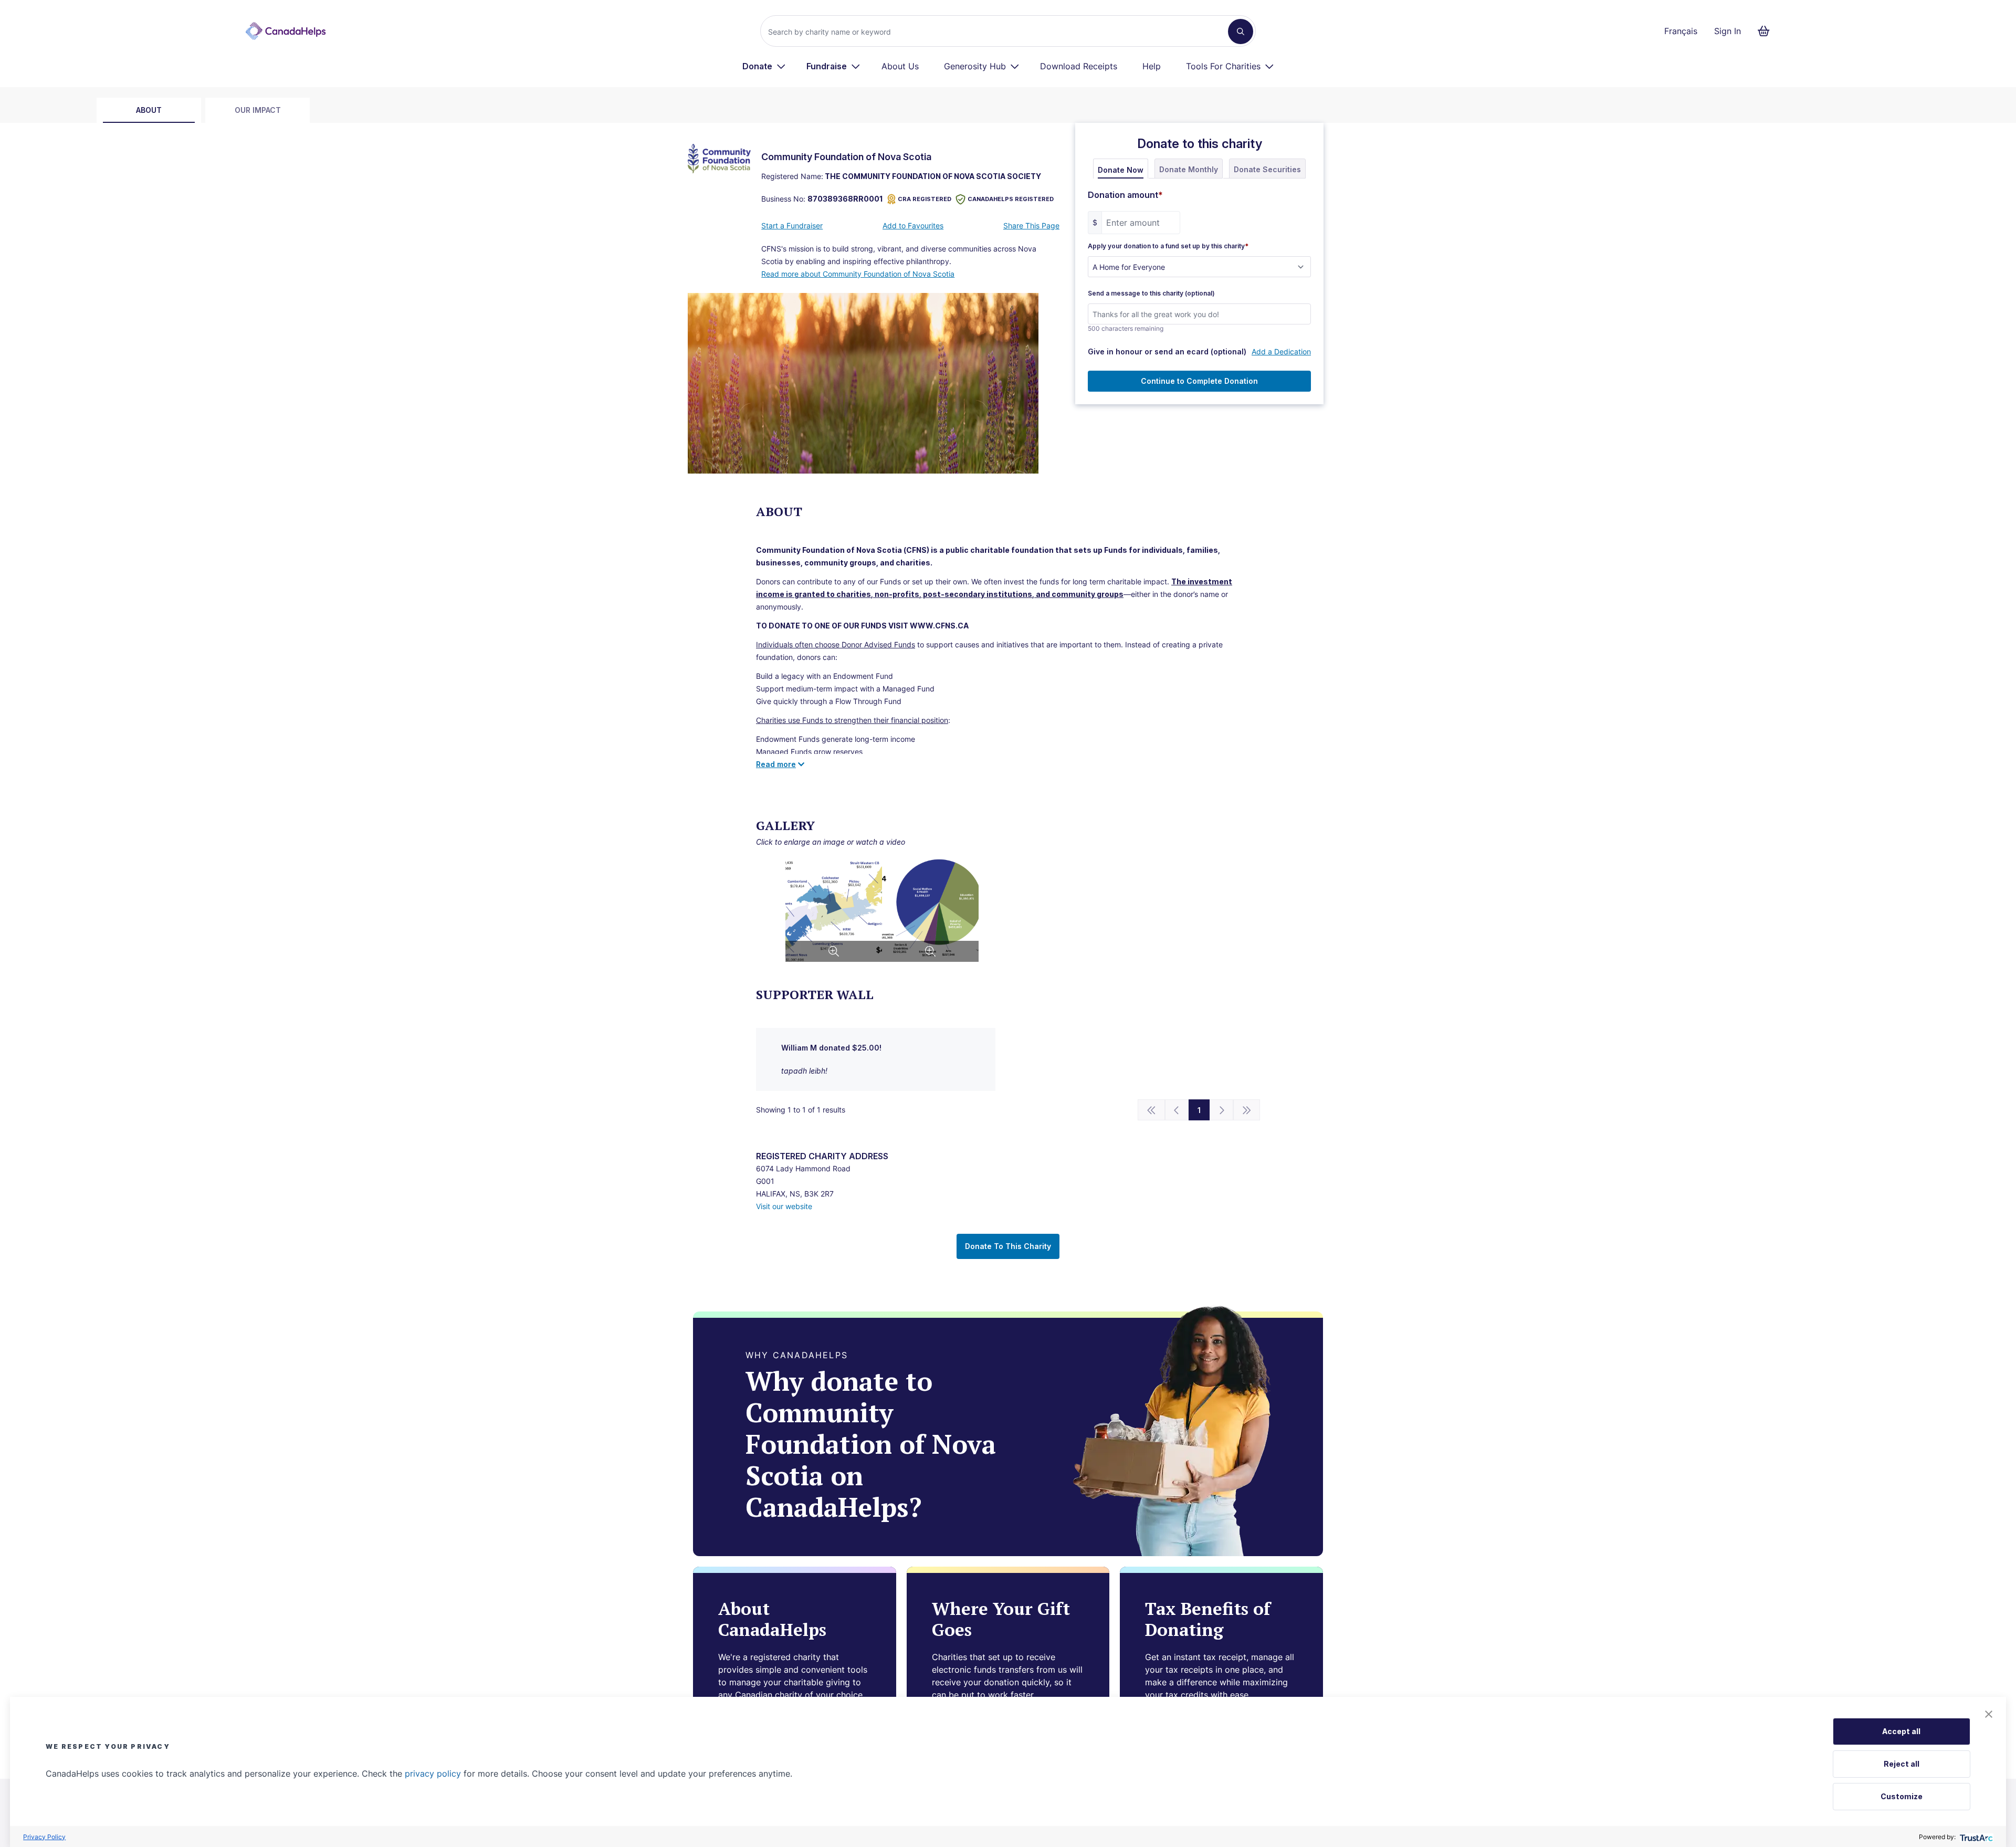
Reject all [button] (1902, 1764)
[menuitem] (764, 66)
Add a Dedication (1281, 351)
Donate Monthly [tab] (1189, 169)
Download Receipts (1079, 66)
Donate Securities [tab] (1267, 169)
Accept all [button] (1901, 1731)
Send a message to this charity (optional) (1151, 293)
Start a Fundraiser (792, 225)
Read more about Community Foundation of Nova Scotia (858, 274)
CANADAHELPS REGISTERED (1011, 199)
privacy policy (433, 1773)
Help (1152, 66)
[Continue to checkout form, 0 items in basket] (1767, 31)
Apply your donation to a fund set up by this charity (1168, 246)
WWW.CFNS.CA (939, 626)
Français (1681, 31)
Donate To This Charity (1008, 1246)
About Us (900, 66)
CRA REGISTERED (925, 199)
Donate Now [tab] (1121, 170)
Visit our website (784, 1206)
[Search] (1241, 32)
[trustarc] (1975, 1837)
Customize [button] (1902, 1796)
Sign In (1728, 31)
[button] (1989, 1714)
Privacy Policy (44, 1837)
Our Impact (258, 110)
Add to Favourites (913, 225)
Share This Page (1031, 225)
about (149, 110)
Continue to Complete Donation (1199, 381)
